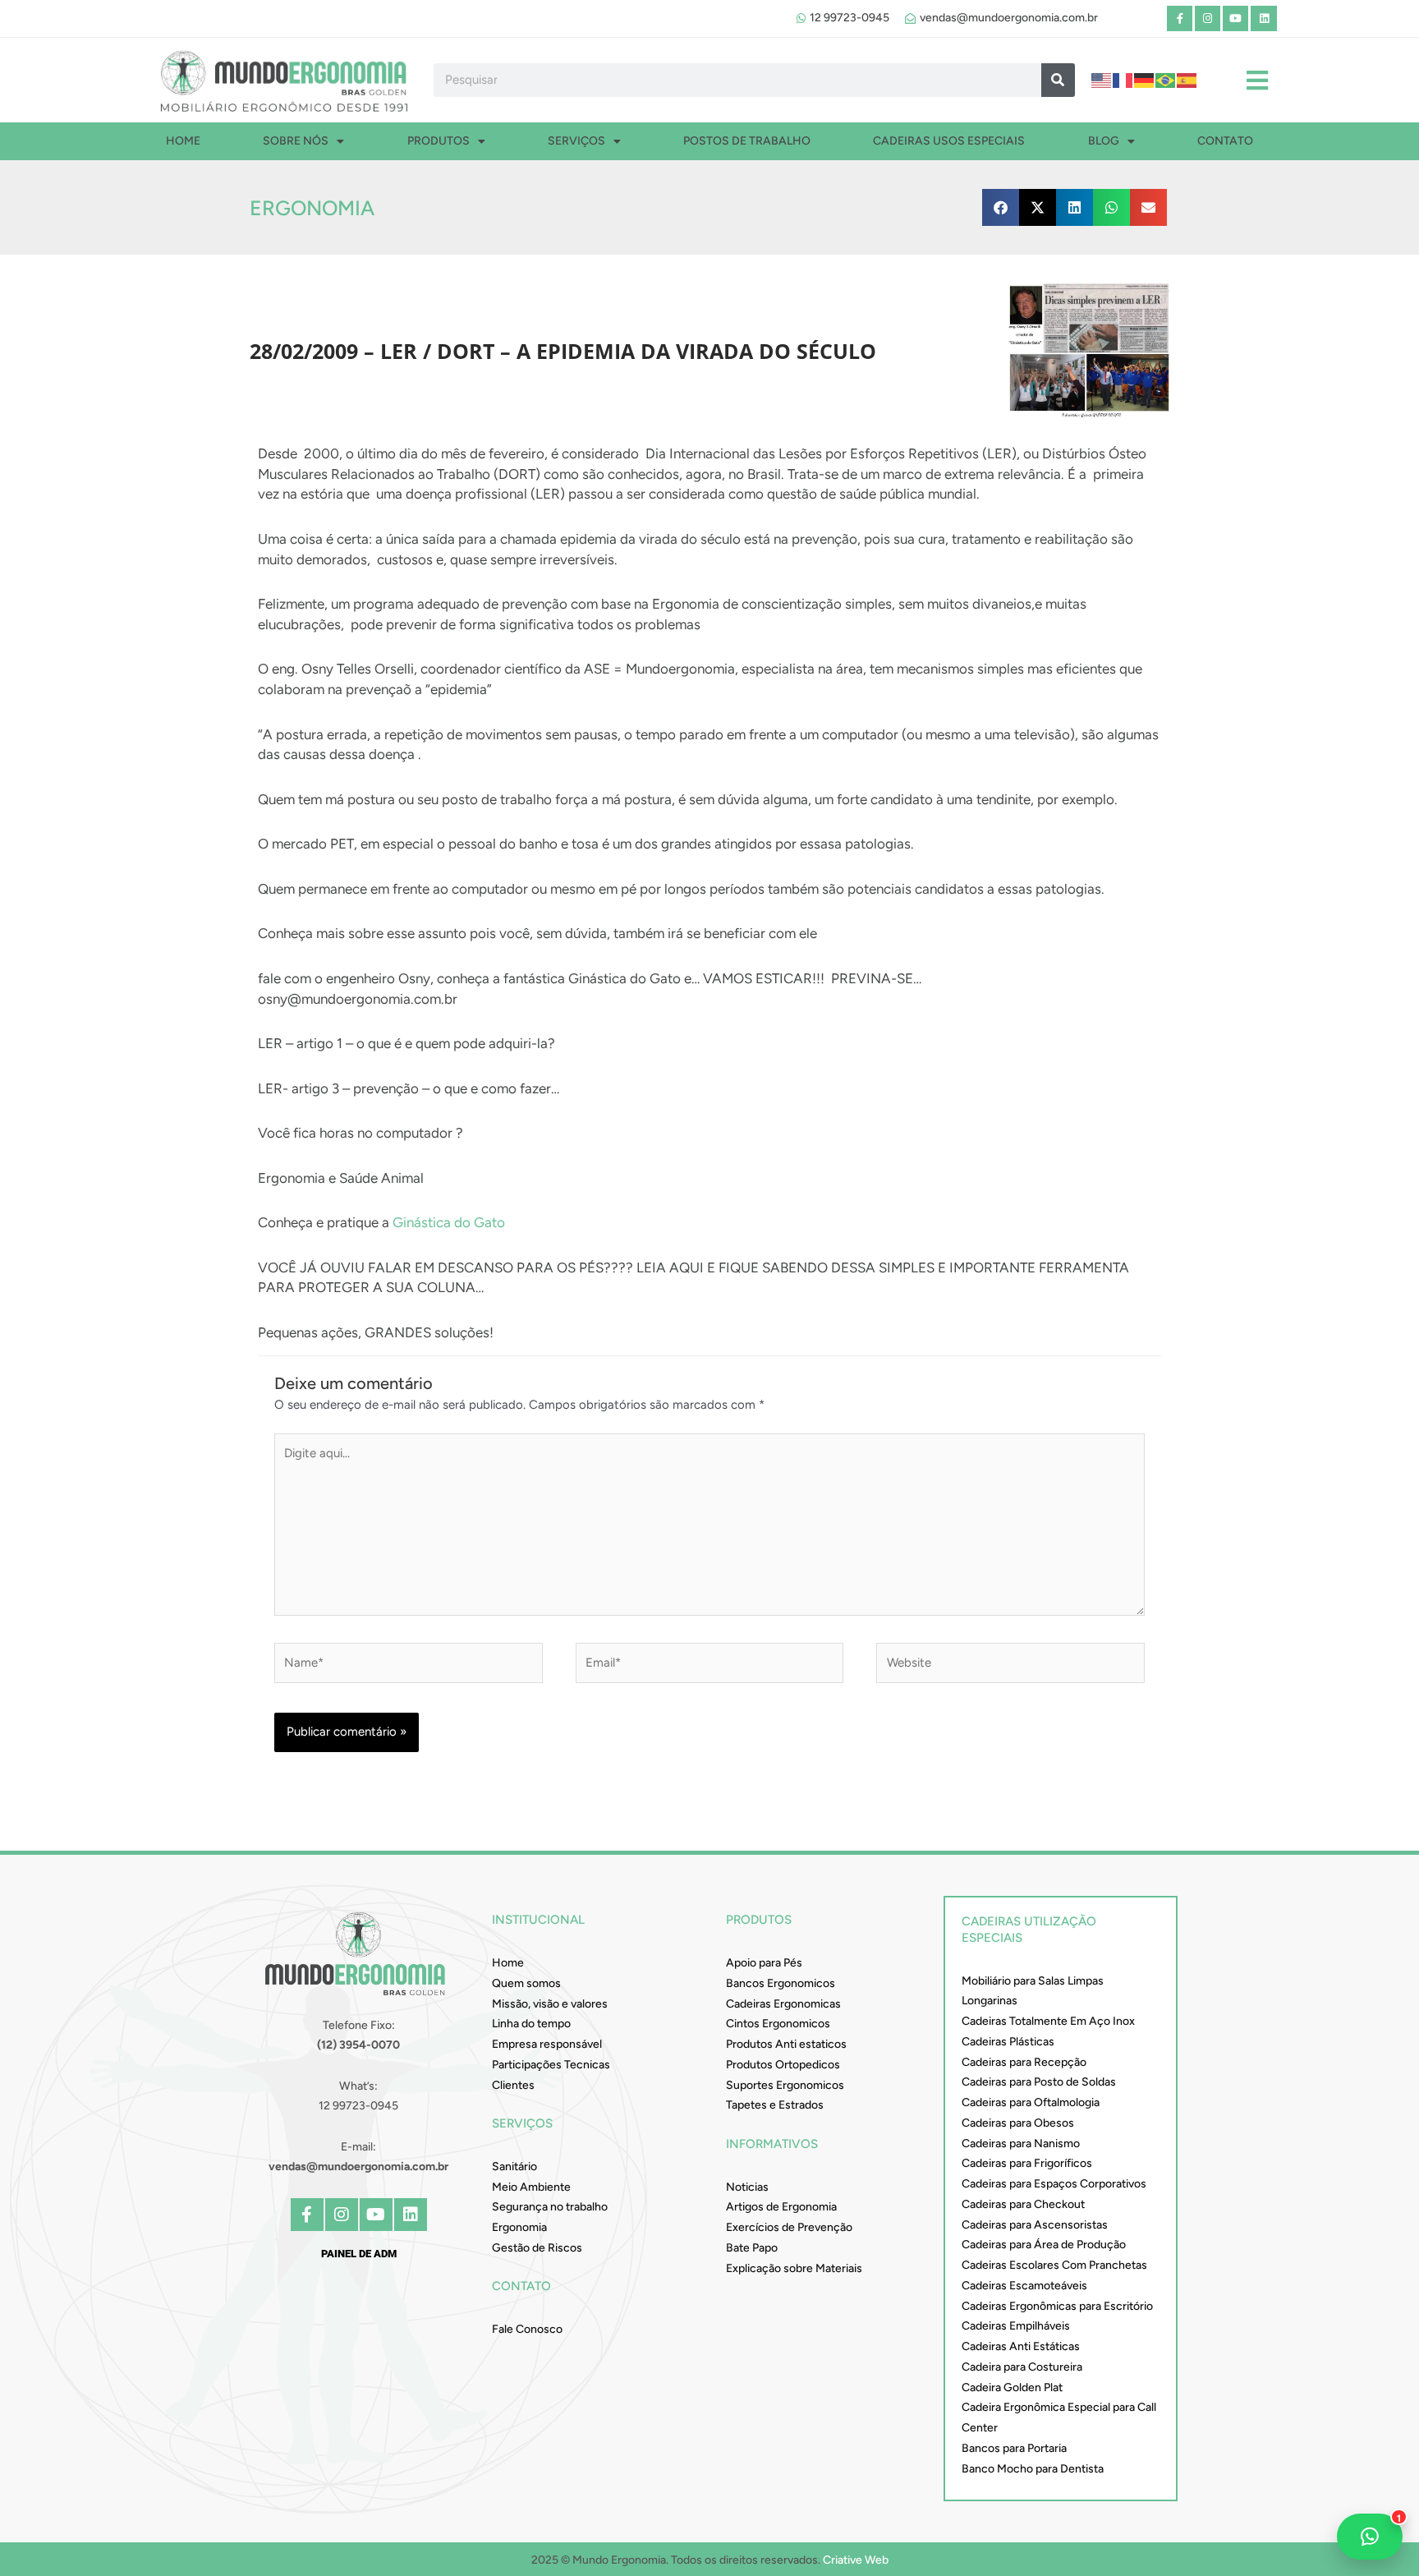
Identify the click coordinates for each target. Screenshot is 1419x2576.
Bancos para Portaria (1014, 2448)
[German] (1145, 80)
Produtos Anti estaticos (786, 2044)
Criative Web (856, 2560)
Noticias (747, 2187)
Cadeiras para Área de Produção (1044, 2245)
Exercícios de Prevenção (789, 2227)
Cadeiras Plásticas (1008, 2042)
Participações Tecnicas (551, 2065)
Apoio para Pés (764, 1963)
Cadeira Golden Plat (1012, 2387)
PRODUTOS (439, 141)
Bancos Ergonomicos (781, 1983)
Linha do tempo (531, 2024)
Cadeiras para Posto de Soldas (1039, 2082)
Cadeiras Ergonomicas (783, 2004)
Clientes (513, 2085)
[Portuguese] (1166, 80)
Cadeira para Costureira (1022, 2367)
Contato (1225, 141)
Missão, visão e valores (550, 2004)
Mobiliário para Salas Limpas (1033, 1981)
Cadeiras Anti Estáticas (1021, 2346)
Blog (1104, 141)
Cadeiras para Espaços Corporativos (1054, 2184)
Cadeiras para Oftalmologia (1031, 2102)
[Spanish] (1187, 80)
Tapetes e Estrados (775, 2105)
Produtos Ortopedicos (783, 2065)
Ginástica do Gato (450, 1222)
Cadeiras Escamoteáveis (1024, 2286)
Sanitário (514, 2167)
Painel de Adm (359, 2254)
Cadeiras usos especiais (949, 141)
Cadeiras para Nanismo (1021, 2144)
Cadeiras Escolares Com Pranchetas (1054, 2265)
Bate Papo (752, 2248)
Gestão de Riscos (537, 2248)
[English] (1102, 80)
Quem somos (526, 1983)
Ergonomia (312, 208)
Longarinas (990, 2001)
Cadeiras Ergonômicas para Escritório (1057, 2306)
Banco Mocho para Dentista (1033, 2469)
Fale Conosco (527, 2329)
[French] (1123, 80)
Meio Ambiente (531, 2187)
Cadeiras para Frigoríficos (1027, 2163)
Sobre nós (296, 141)
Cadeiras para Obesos (1018, 2123)
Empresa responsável (547, 2044)
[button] (1001, 207)
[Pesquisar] (1058, 80)
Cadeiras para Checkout (1023, 2204)
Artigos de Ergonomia (781, 2207)
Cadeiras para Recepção (1024, 2062)
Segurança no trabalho (550, 2207)
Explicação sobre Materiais (794, 2268)
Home (183, 141)
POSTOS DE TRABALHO (747, 141)
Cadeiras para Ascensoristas (1035, 2225)
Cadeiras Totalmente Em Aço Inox (1048, 2021)
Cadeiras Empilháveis (1016, 2326)
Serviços (576, 141)
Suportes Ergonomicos (785, 2085)
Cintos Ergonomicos (778, 2024)
